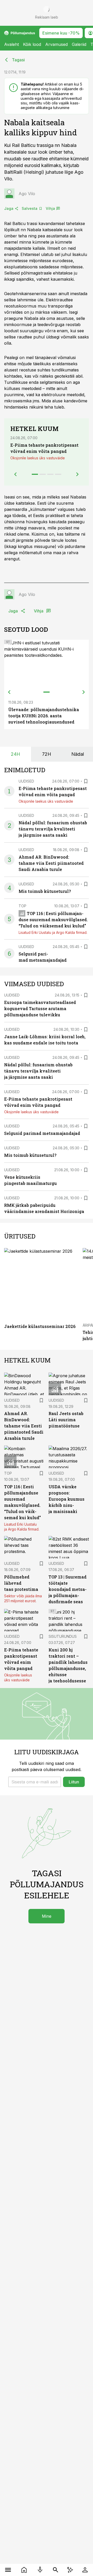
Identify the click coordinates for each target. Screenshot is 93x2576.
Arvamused (56, 44)
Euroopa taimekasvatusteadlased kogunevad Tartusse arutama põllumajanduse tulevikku (40, 1008)
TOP (22, 906)
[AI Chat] (70, 2570)
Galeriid (79, 44)
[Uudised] (24, 2570)
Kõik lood (32, 44)
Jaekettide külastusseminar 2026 (40, 1326)
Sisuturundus (63, 1636)
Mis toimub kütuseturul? (45, 891)
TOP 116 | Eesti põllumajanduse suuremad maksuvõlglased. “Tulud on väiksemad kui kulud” (53, 920)
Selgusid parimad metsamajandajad (42, 1133)
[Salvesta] (86, 781)
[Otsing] (56, 2570)
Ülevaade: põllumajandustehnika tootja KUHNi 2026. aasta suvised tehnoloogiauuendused (44, 716)
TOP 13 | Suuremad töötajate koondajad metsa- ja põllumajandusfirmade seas (68, 1589)
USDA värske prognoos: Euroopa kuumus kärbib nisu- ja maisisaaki (67, 1499)
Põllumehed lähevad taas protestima (21, 1583)
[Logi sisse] (85, 2570)
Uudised (26, 781)
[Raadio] (40, 2570)
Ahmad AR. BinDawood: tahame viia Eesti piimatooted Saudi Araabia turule (51, 863)
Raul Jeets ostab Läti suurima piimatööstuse (66, 1420)
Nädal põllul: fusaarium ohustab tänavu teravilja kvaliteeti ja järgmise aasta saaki (53, 829)
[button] (35, 1782)
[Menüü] (8, 2570)
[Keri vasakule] (9, 692)
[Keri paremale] (84, 692)
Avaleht (11, 44)
